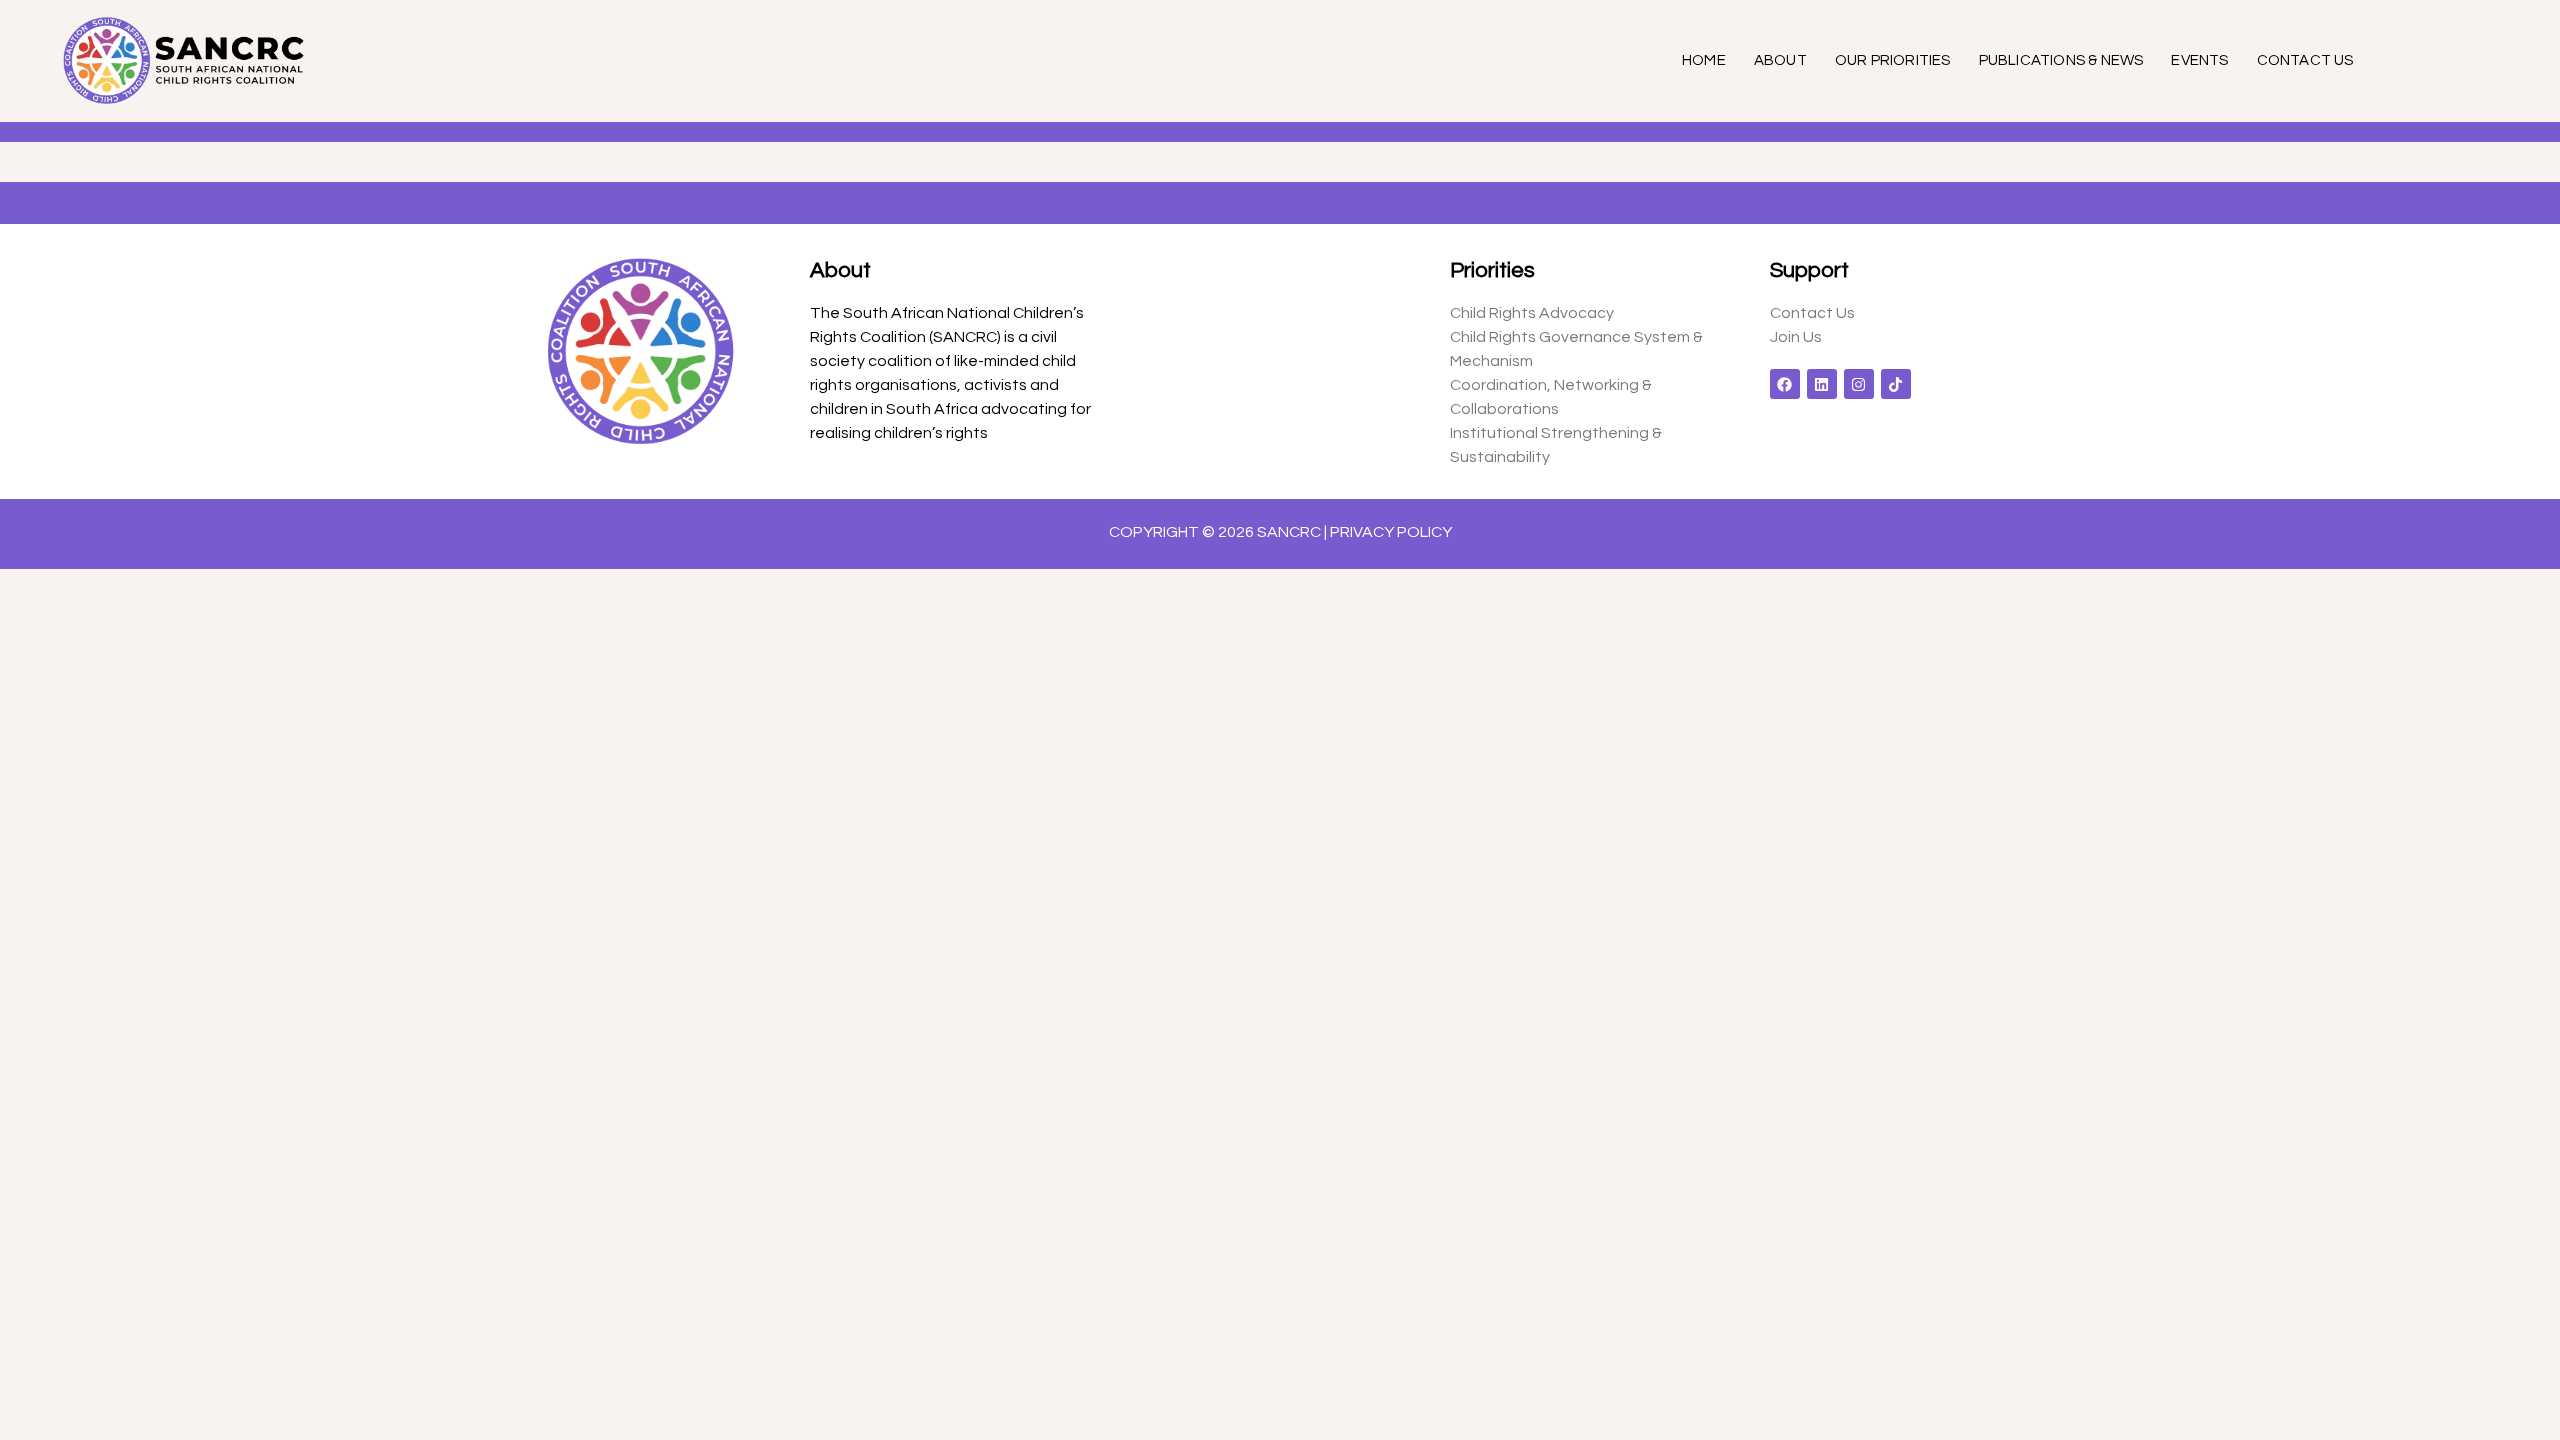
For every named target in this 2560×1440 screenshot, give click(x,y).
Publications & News (2061, 60)
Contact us (2305, 60)
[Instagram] (1859, 384)
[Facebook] (1785, 384)
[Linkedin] (1822, 384)
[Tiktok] (1896, 384)
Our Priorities (1893, 60)
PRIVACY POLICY (1391, 532)
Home (1704, 60)
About (1780, 60)
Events (2199, 60)
